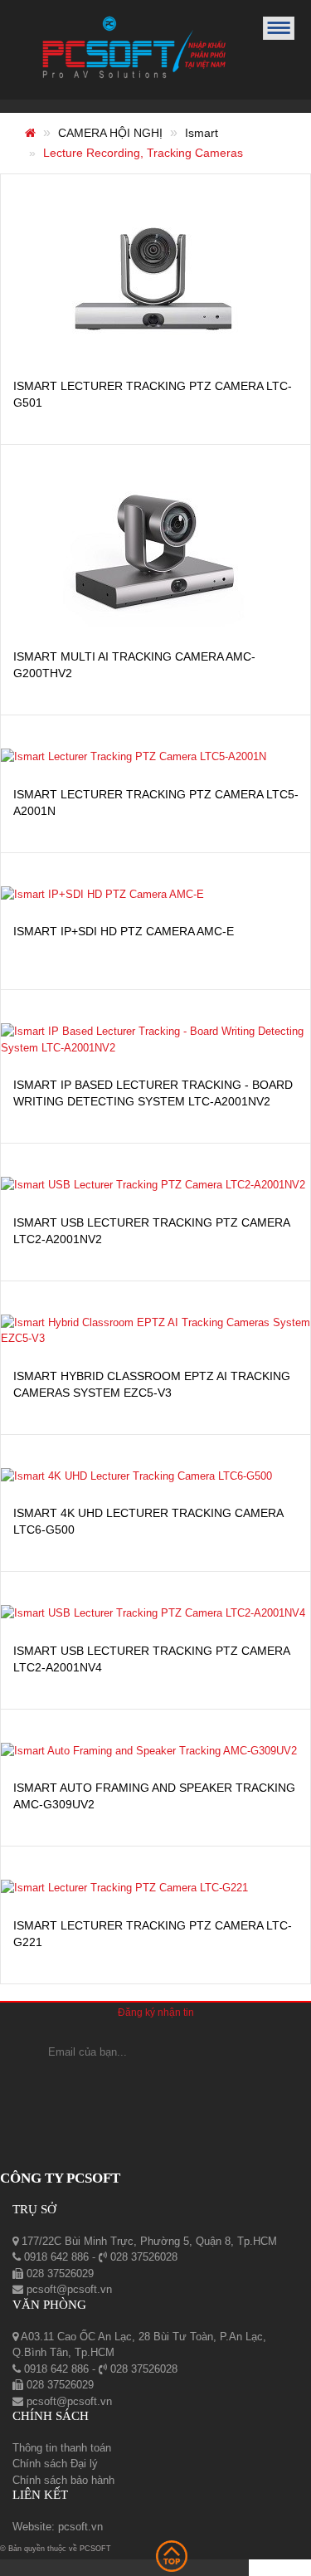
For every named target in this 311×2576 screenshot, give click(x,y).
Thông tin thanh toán (62, 2448)
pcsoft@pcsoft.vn (68, 2289)
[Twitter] (205, 2086)
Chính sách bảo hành (63, 2480)
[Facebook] (111, 2086)
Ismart (202, 133)
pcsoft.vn (80, 2527)
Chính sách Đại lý (55, 2464)
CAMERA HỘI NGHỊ (110, 133)
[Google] (155, 2086)
